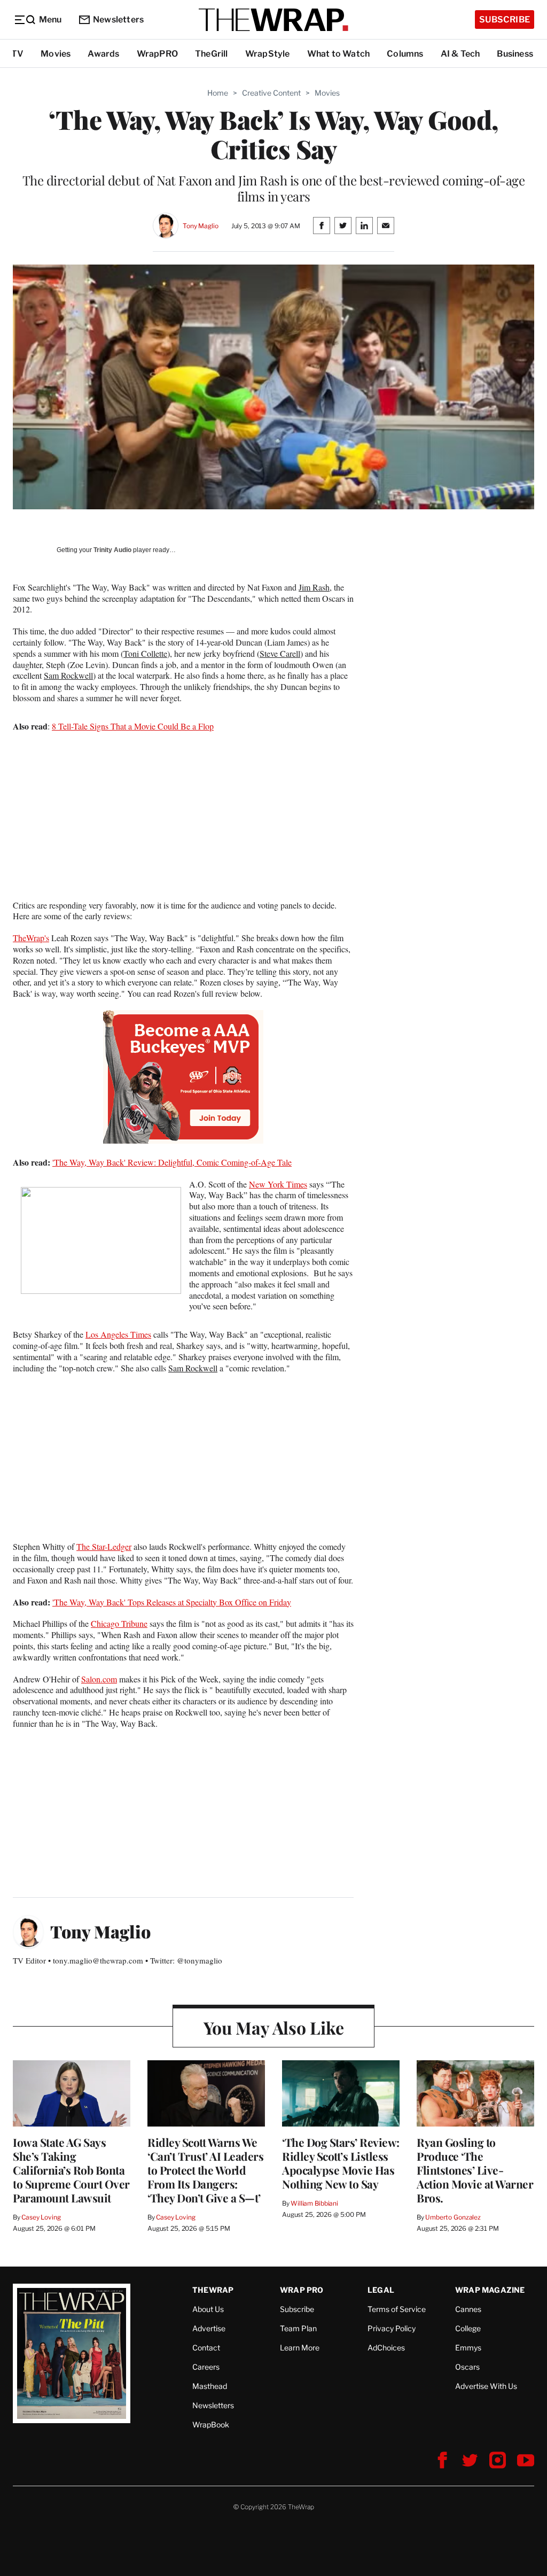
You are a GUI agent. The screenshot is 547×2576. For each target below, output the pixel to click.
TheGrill (212, 54)
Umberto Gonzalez (453, 2217)
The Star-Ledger (104, 1546)
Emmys (468, 2348)
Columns (405, 54)
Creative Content (271, 93)
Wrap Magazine (490, 2290)
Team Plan (298, 2328)
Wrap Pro (302, 2290)
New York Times (278, 1184)
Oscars (467, 2367)
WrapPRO (157, 54)
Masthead (210, 2386)
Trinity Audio (112, 550)
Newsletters (118, 20)
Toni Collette (145, 653)
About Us (208, 2309)
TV (17, 54)
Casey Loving (41, 2217)
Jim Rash (314, 587)
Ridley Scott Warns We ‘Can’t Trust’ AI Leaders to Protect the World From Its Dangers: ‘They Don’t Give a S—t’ (205, 2170)
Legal (381, 2290)
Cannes (468, 2309)
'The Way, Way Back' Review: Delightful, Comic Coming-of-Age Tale (172, 1162)
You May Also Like (274, 2027)
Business (515, 54)
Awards (103, 54)
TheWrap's (31, 938)
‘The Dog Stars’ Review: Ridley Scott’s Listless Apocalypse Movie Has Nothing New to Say (341, 2163)
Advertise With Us (486, 2386)
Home (218, 93)
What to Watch (339, 54)
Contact (206, 2348)
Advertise (209, 2328)
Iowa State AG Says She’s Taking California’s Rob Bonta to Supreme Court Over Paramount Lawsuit (71, 2170)
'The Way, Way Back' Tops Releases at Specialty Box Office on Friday (172, 1602)
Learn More (300, 2348)
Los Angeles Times (118, 1334)
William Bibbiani (314, 2203)
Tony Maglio (201, 226)
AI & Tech (460, 54)
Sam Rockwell (68, 675)
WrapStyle (268, 54)
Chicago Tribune (119, 1623)
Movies (56, 54)
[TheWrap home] (273, 20)
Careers (206, 2367)
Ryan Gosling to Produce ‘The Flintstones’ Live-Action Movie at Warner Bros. (475, 2170)
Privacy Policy (392, 2328)
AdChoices (386, 2348)
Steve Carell (280, 653)
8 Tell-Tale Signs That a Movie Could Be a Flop (133, 726)
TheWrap (213, 2290)
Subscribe (505, 20)
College (468, 2328)
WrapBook (211, 2424)
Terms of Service (397, 2309)
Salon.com (99, 1679)
